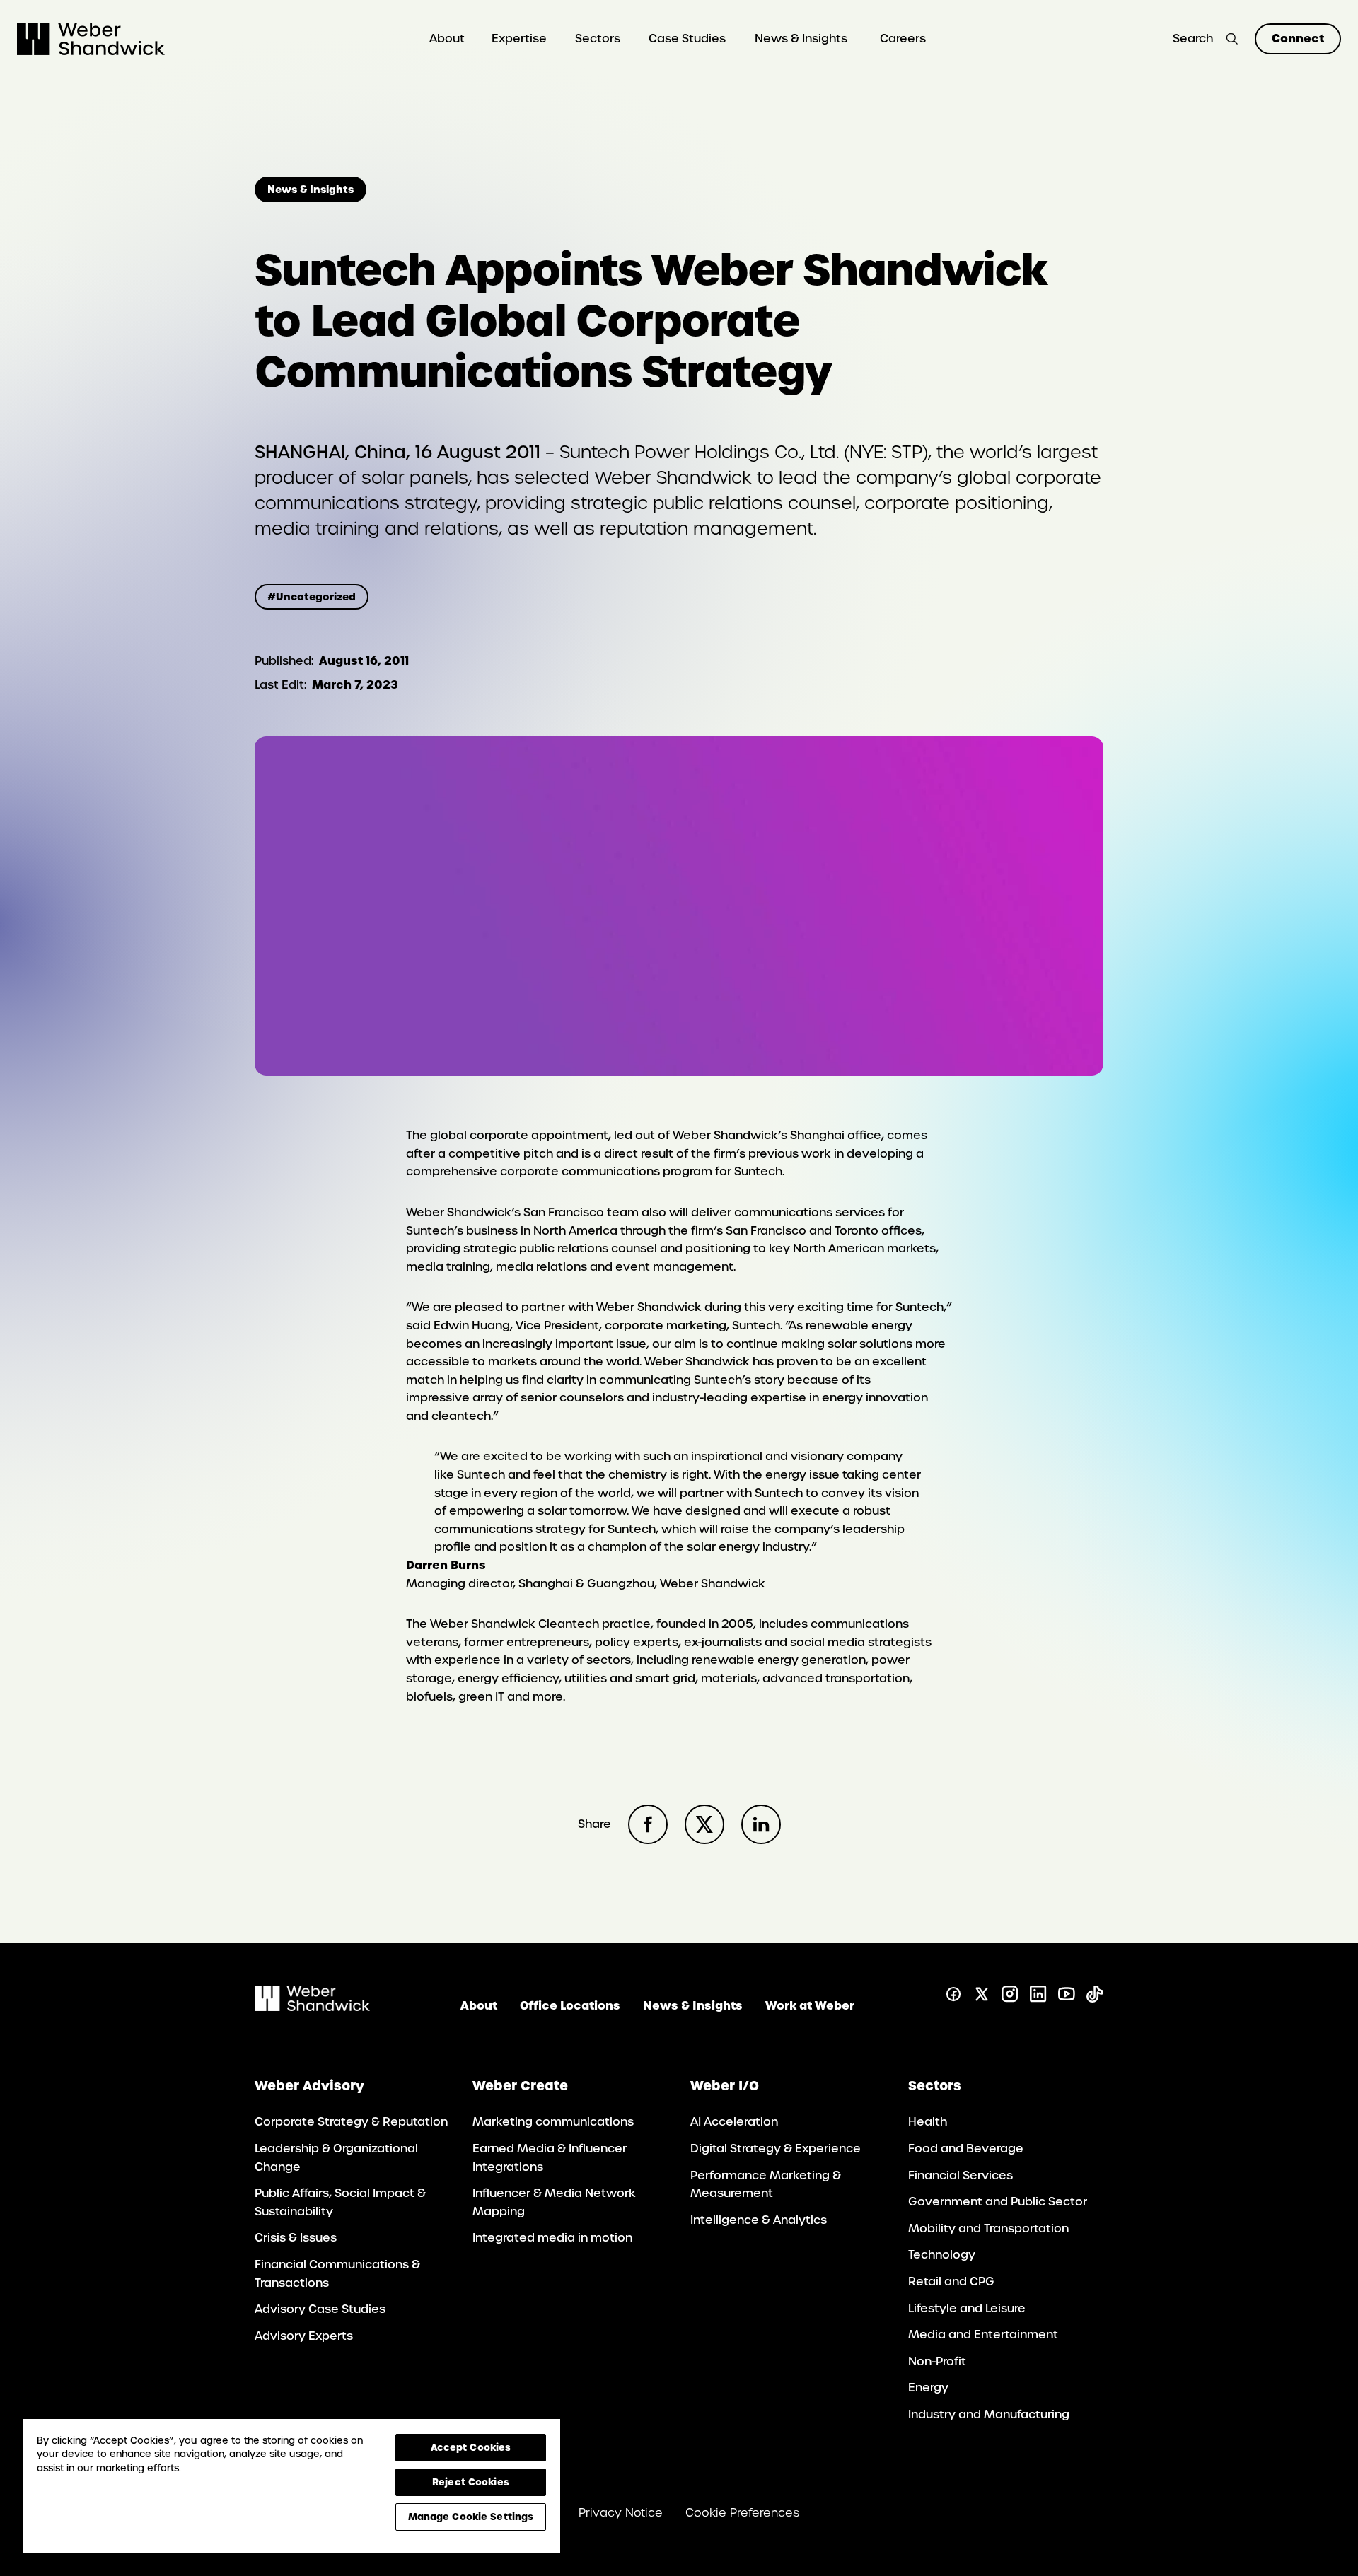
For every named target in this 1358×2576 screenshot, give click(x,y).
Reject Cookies (471, 2482)
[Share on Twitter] (704, 1824)
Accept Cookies (471, 2447)
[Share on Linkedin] (761, 1824)
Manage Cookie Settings (471, 2517)
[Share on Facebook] (648, 1824)
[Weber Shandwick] (312, 2007)
